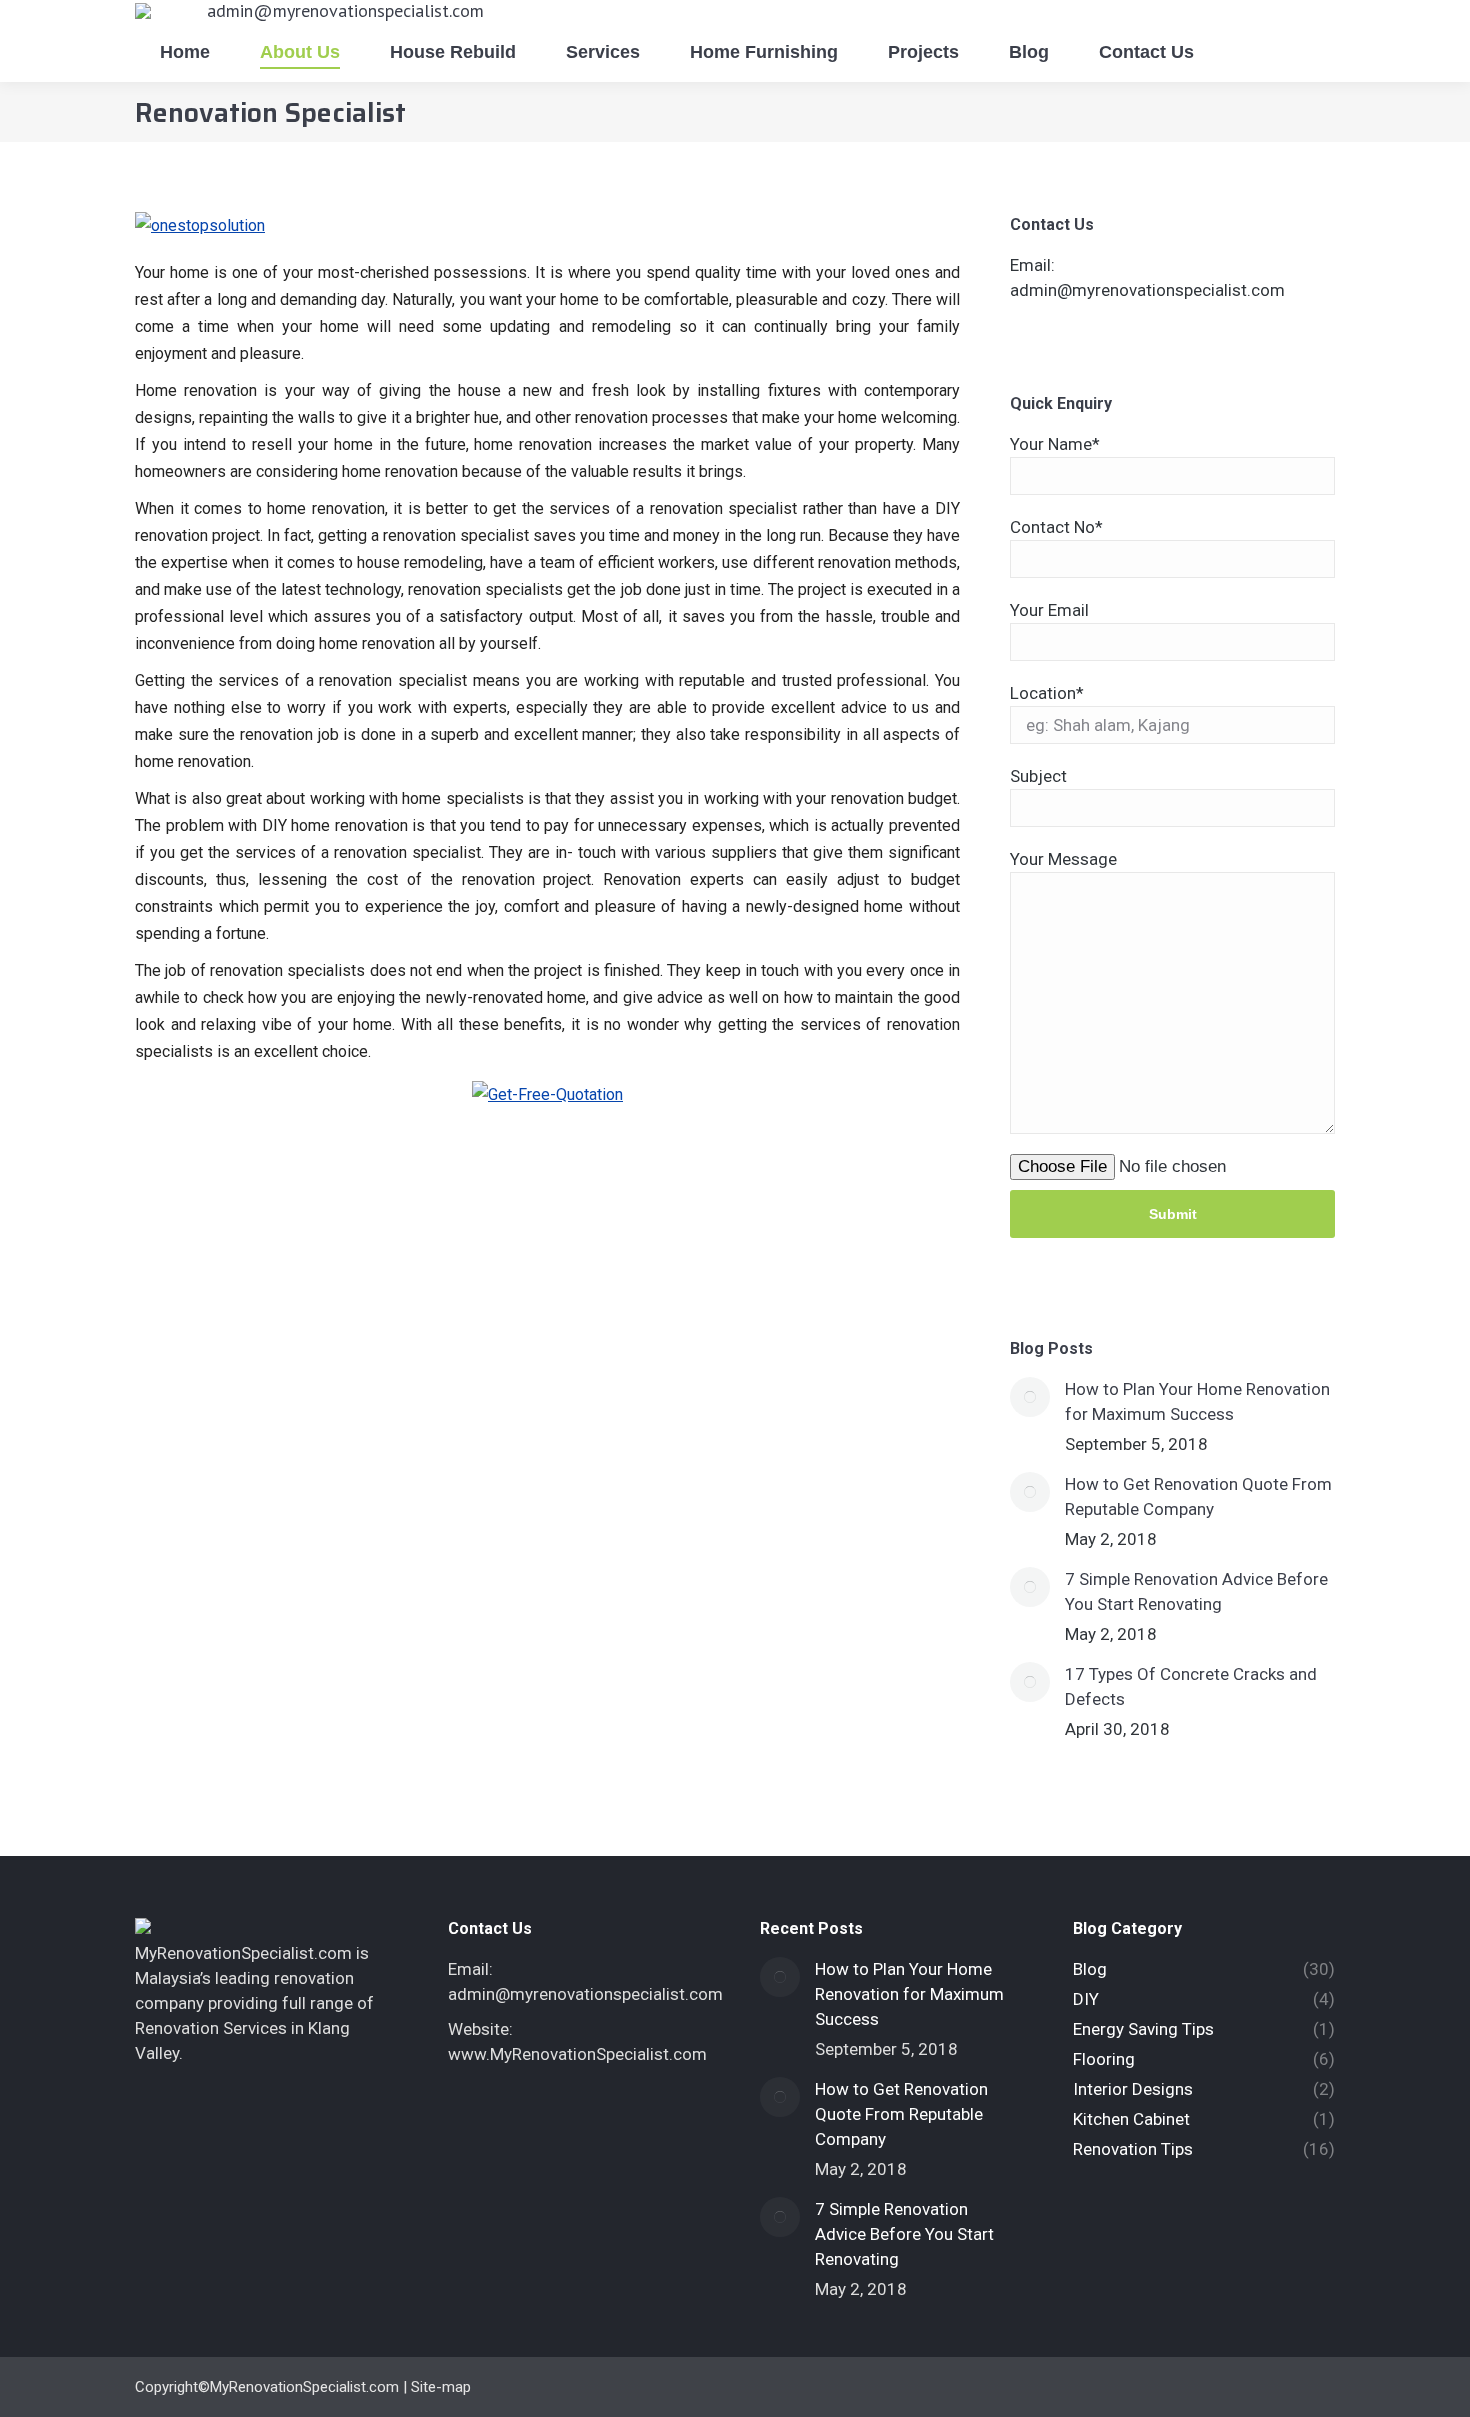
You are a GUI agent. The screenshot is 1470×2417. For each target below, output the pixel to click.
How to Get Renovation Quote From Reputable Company (1198, 1496)
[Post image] (1030, 1397)
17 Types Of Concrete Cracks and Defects (1191, 1686)
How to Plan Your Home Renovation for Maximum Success (1197, 1401)
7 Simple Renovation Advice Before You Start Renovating (1196, 1591)
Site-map (441, 2387)
